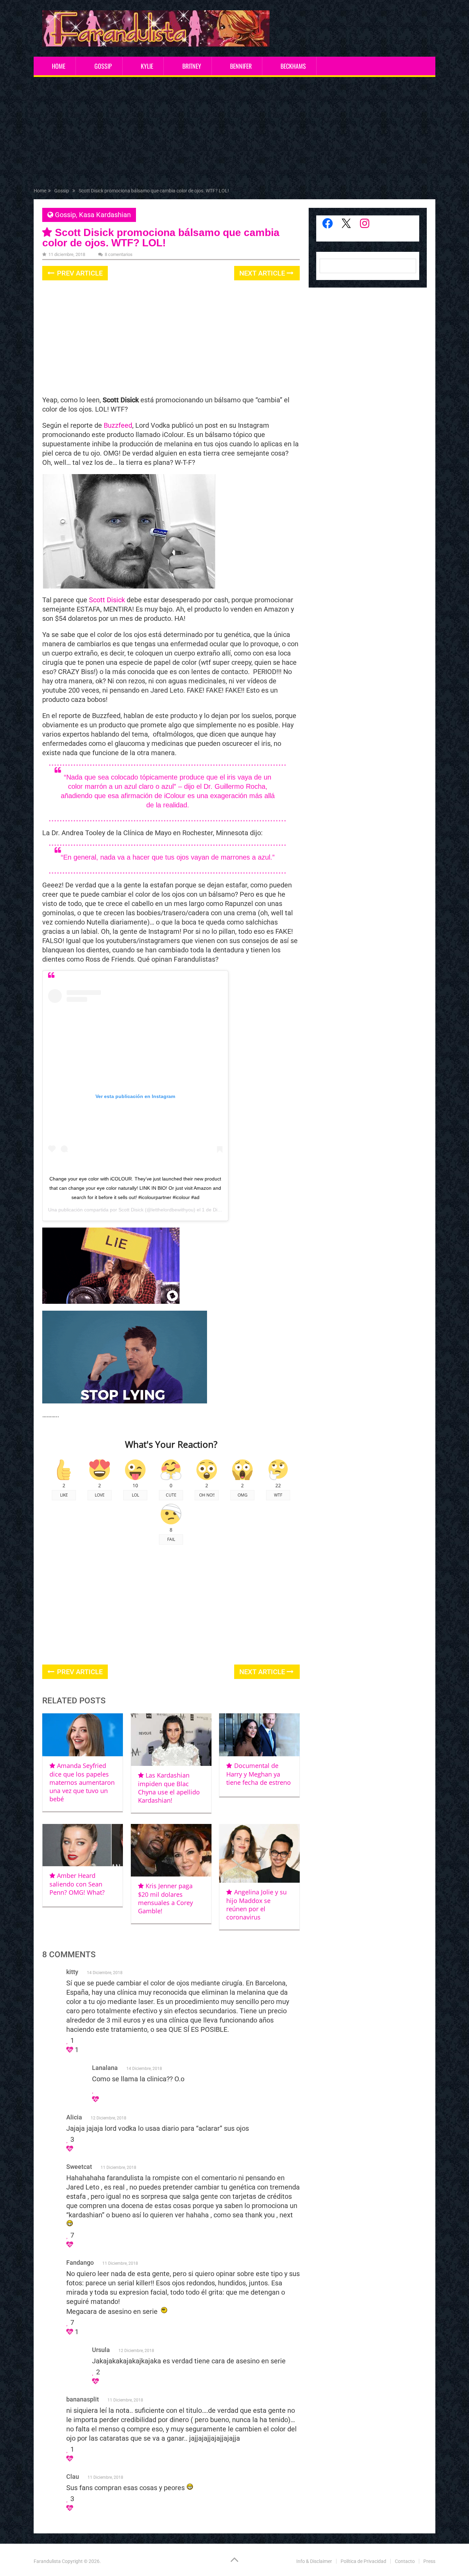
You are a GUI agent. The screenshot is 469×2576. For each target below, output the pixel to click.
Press (429, 2561)
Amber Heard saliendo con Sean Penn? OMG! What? (77, 1884)
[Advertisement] (235, 134)
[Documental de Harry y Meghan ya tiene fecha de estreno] (259, 1735)
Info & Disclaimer (314, 2561)
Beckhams (293, 66)
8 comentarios (119, 254)
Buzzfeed (117, 425)
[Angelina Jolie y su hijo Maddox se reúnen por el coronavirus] (259, 1853)
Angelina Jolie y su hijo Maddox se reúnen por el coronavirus (256, 1905)
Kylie (147, 66)
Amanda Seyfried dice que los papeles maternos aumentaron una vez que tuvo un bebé (82, 1782)
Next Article (263, 273)
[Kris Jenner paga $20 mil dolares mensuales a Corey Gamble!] (171, 1850)
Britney (192, 66)
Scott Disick (107, 600)
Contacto (405, 2561)
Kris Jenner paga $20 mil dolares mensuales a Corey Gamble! (165, 1898)
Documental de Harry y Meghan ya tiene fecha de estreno (259, 1774)
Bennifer (241, 66)
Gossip (103, 66)
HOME (59, 66)
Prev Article (79, 273)
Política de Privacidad (363, 2561)
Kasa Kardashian (105, 215)
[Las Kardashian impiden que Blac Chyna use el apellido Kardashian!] (171, 1740)
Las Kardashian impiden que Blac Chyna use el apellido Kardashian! (169, 1788)
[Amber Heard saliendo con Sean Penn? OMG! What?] (83, 1845)
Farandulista (47, 2561)
